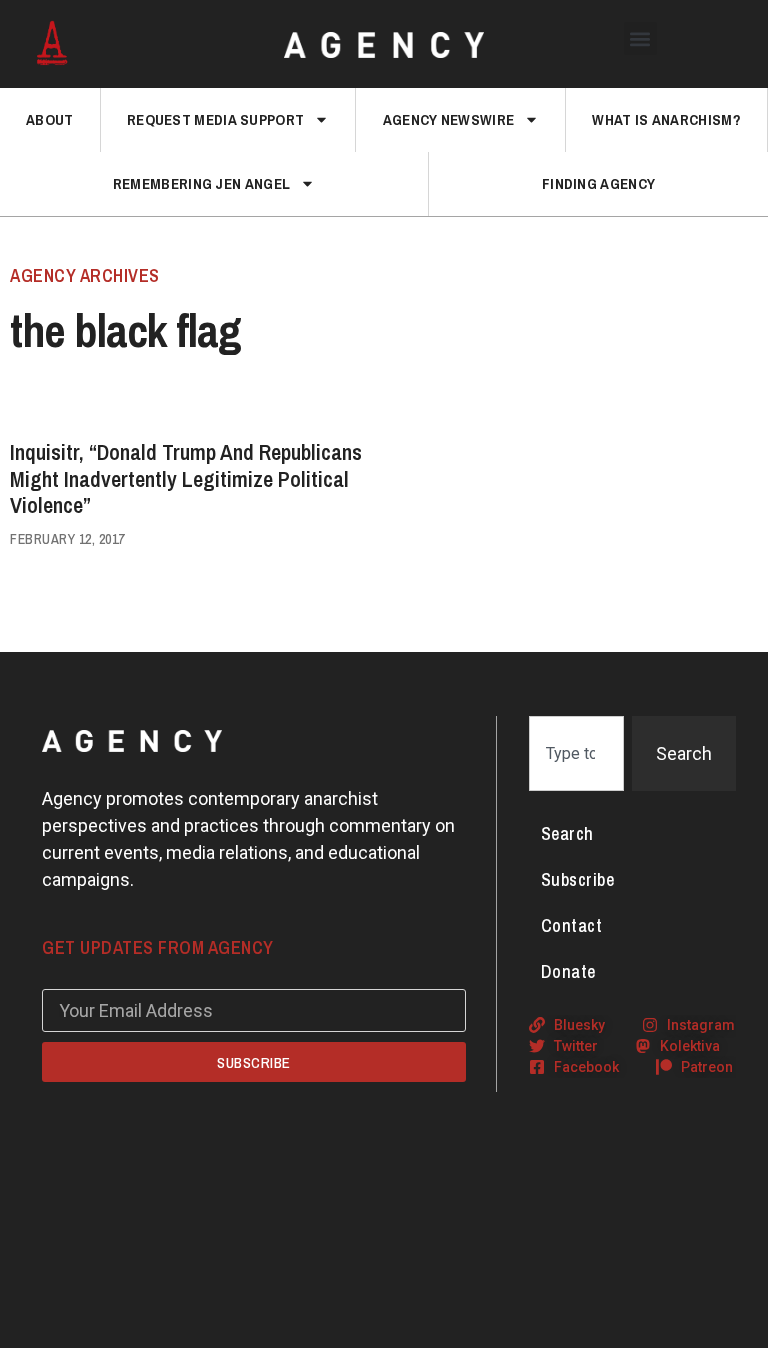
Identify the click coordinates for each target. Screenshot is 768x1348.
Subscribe (578, 879)
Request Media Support (215, 119)
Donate (568, 971)
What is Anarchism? (666, 119)
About (50, 119)
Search (567, 833)
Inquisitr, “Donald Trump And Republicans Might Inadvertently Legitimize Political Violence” (186, 478)
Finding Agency (598, 183)
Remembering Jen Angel (201, 183)
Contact (572, 925)
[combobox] (576, 753)
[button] (640, 38)
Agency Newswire (449, 119)
